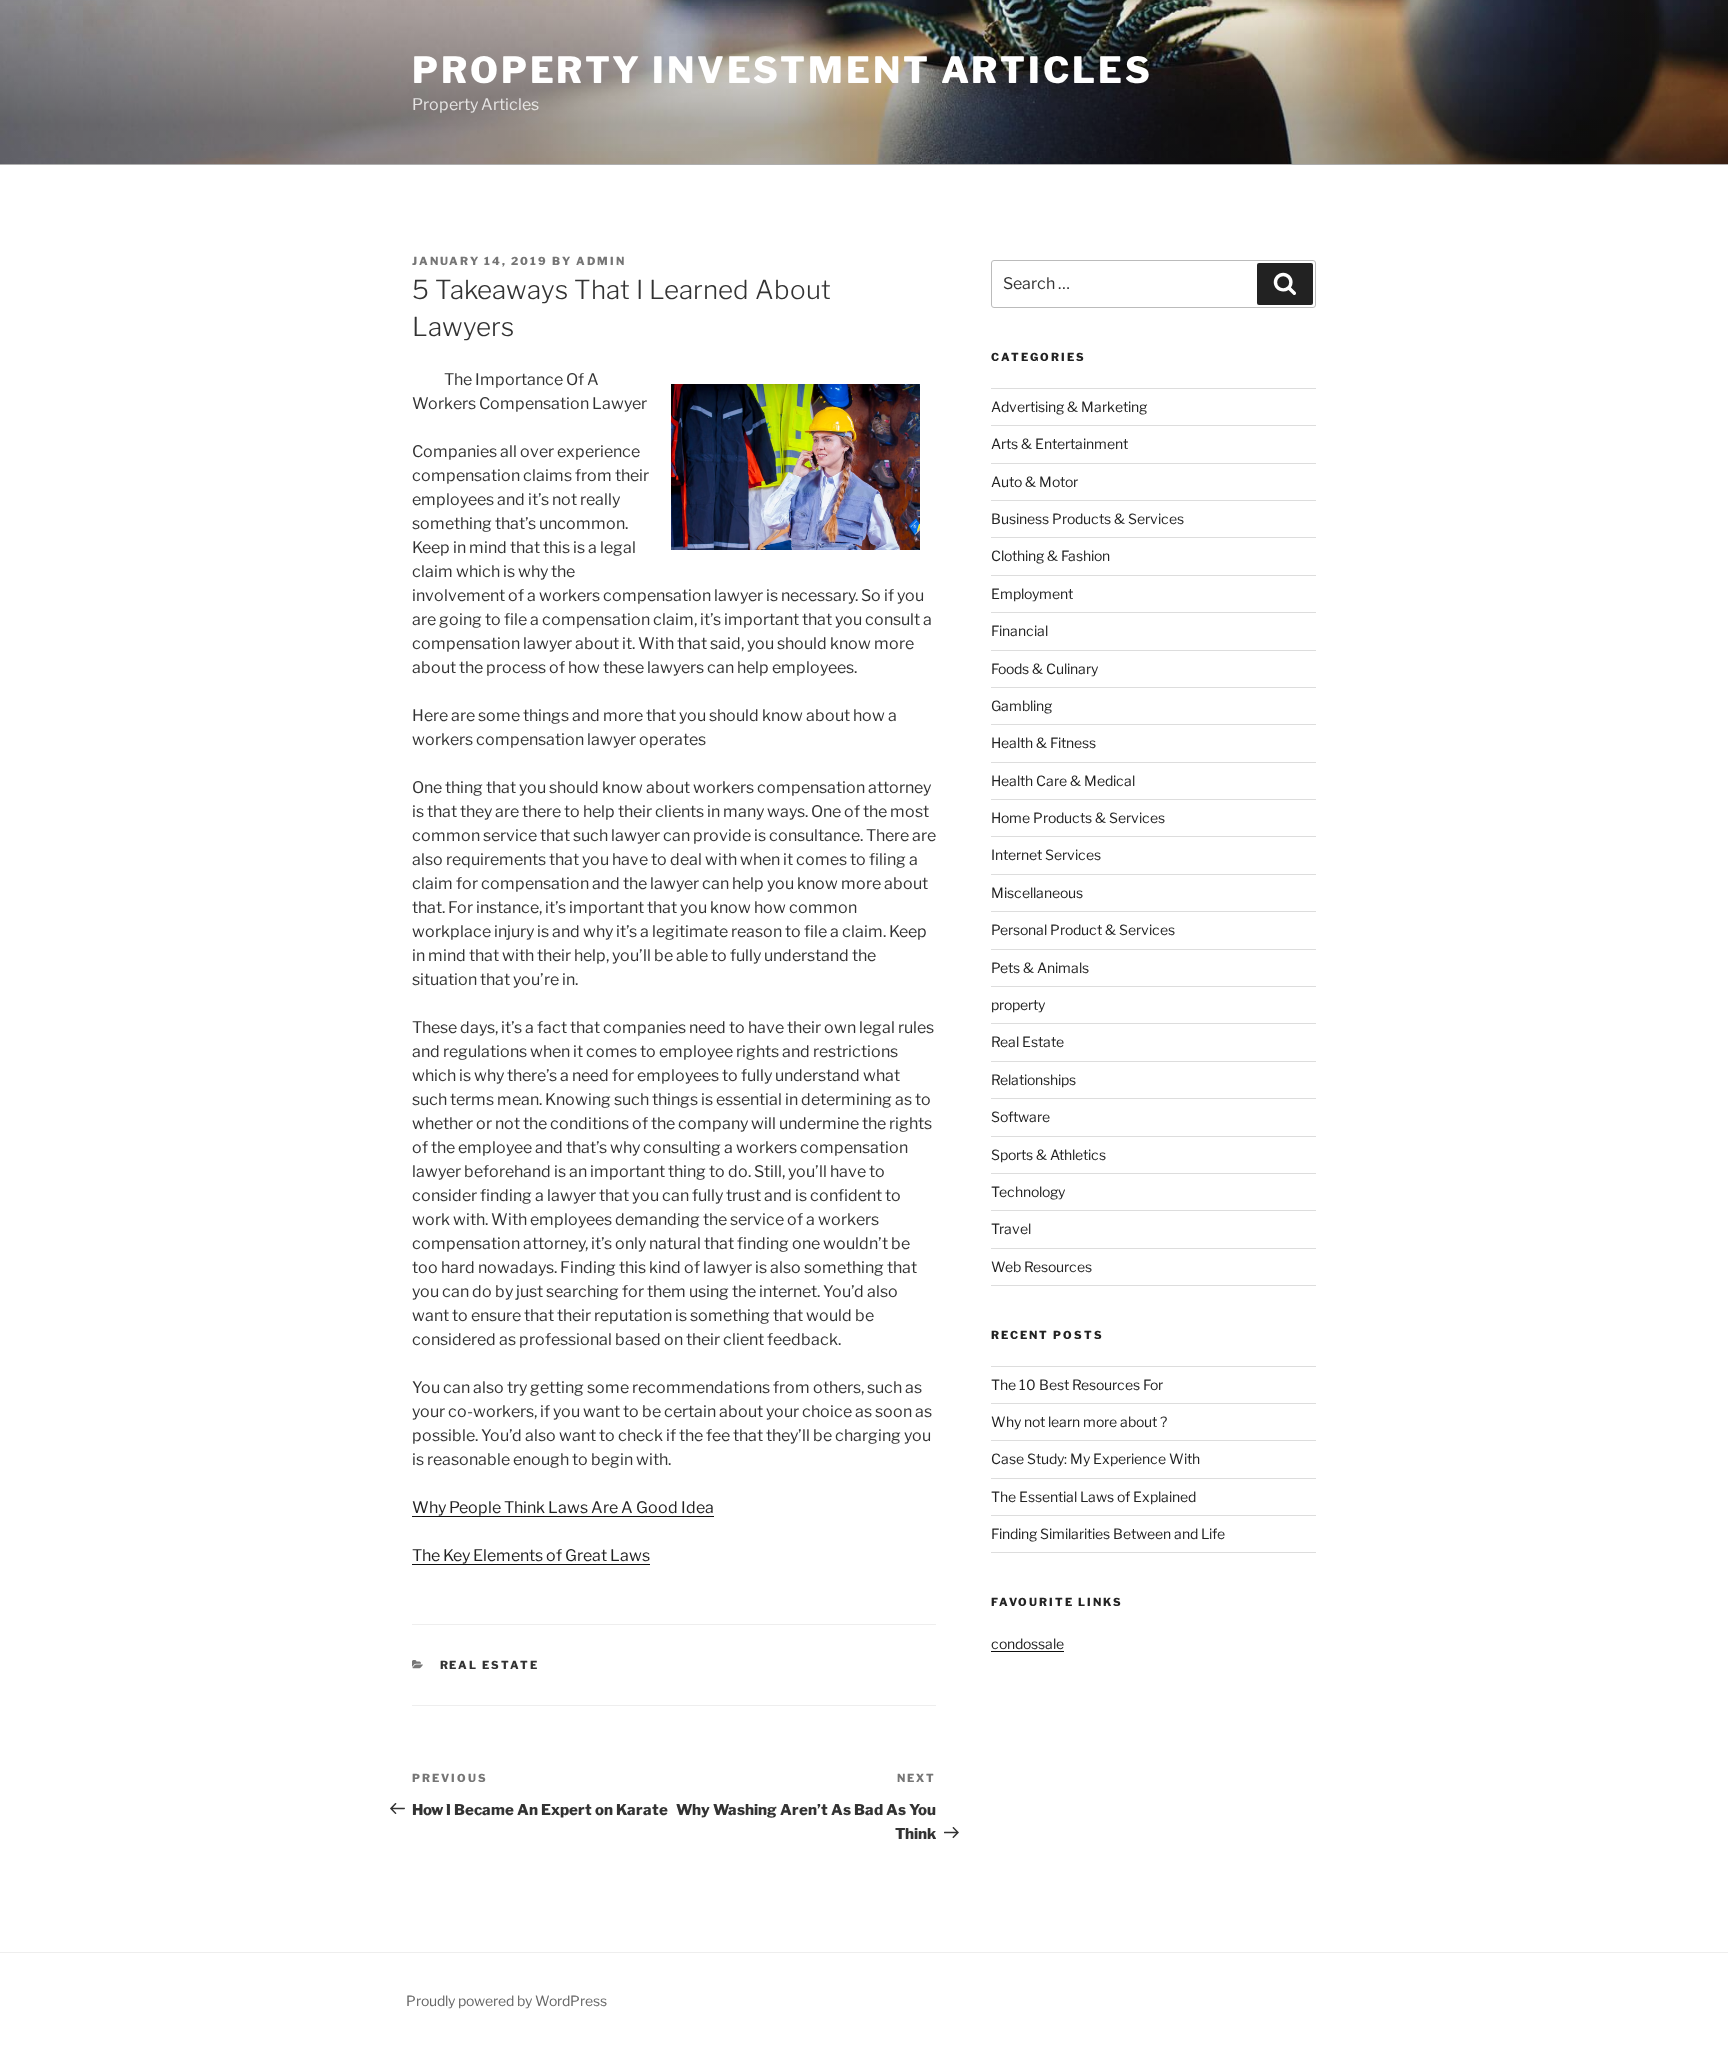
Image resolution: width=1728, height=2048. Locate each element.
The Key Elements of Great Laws (531, 1555)
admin (601, 261)
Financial (1019, 630)
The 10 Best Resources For (1077, 1384)
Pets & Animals (1040, 967)
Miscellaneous (1037, 892)
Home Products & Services (1078, 817)
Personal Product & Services (1083, 929)
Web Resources (1041, 1266)
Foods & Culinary (1044, 668)
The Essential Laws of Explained (1093, 1496)
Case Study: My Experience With (1095, 1458)
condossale (1027, 1643)
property (1018, 1004)
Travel (1011, 1228)
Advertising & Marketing (1069, 406)
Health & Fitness (1043, 742)
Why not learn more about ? (1079, 1421)
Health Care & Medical (1063, 780)
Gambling (1021, 705)
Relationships (1033, 1079)
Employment (1032, 593)
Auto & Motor (1034, 481)
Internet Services (1046, 854)
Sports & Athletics (1048, 1154)
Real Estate (490, 1665)
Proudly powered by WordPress (506, 2000)
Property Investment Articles (782, 70)
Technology (1028, 1191)
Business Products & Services (1087, 518)
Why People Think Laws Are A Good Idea (563, 1507)
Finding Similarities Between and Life (1108, 1533)
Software (1020, 1116)
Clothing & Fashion (1050, 555)
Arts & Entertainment (1059, 443)
